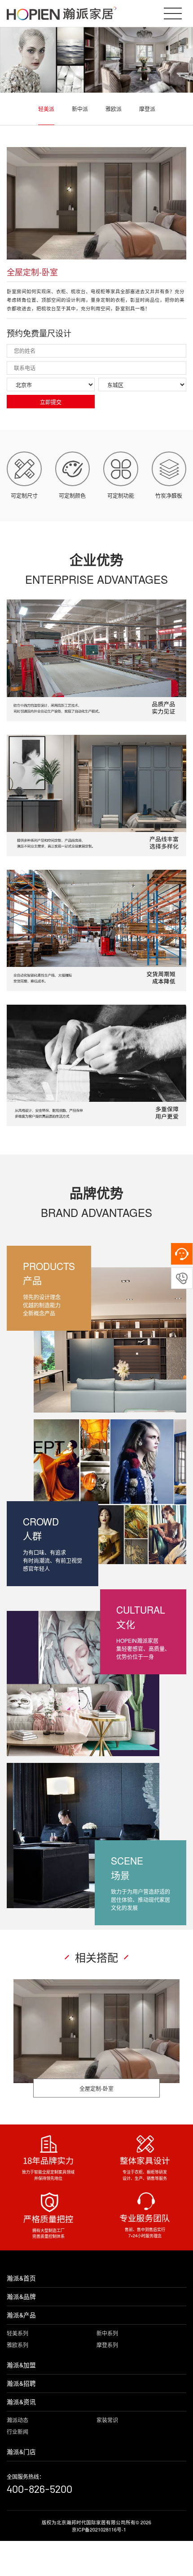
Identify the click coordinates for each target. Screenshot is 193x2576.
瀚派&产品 (21, 2315)
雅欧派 (114, 109)
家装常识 (107, 2420)
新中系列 (107, 2333)
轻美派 (46, 109)
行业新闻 (18, 2431)
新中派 (80, 109)
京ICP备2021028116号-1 (99, 2529)
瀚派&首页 (21, 2278)
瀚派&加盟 (21, 2365)
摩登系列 (107, 2345)
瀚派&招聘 (21, 2383)
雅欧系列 (18, 2345)
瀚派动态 (18, 2420)
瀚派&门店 (21, 2452)
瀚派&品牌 (21, 2296)
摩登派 (147, 109)
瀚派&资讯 (21, 2402)
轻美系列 (18, 2333)
